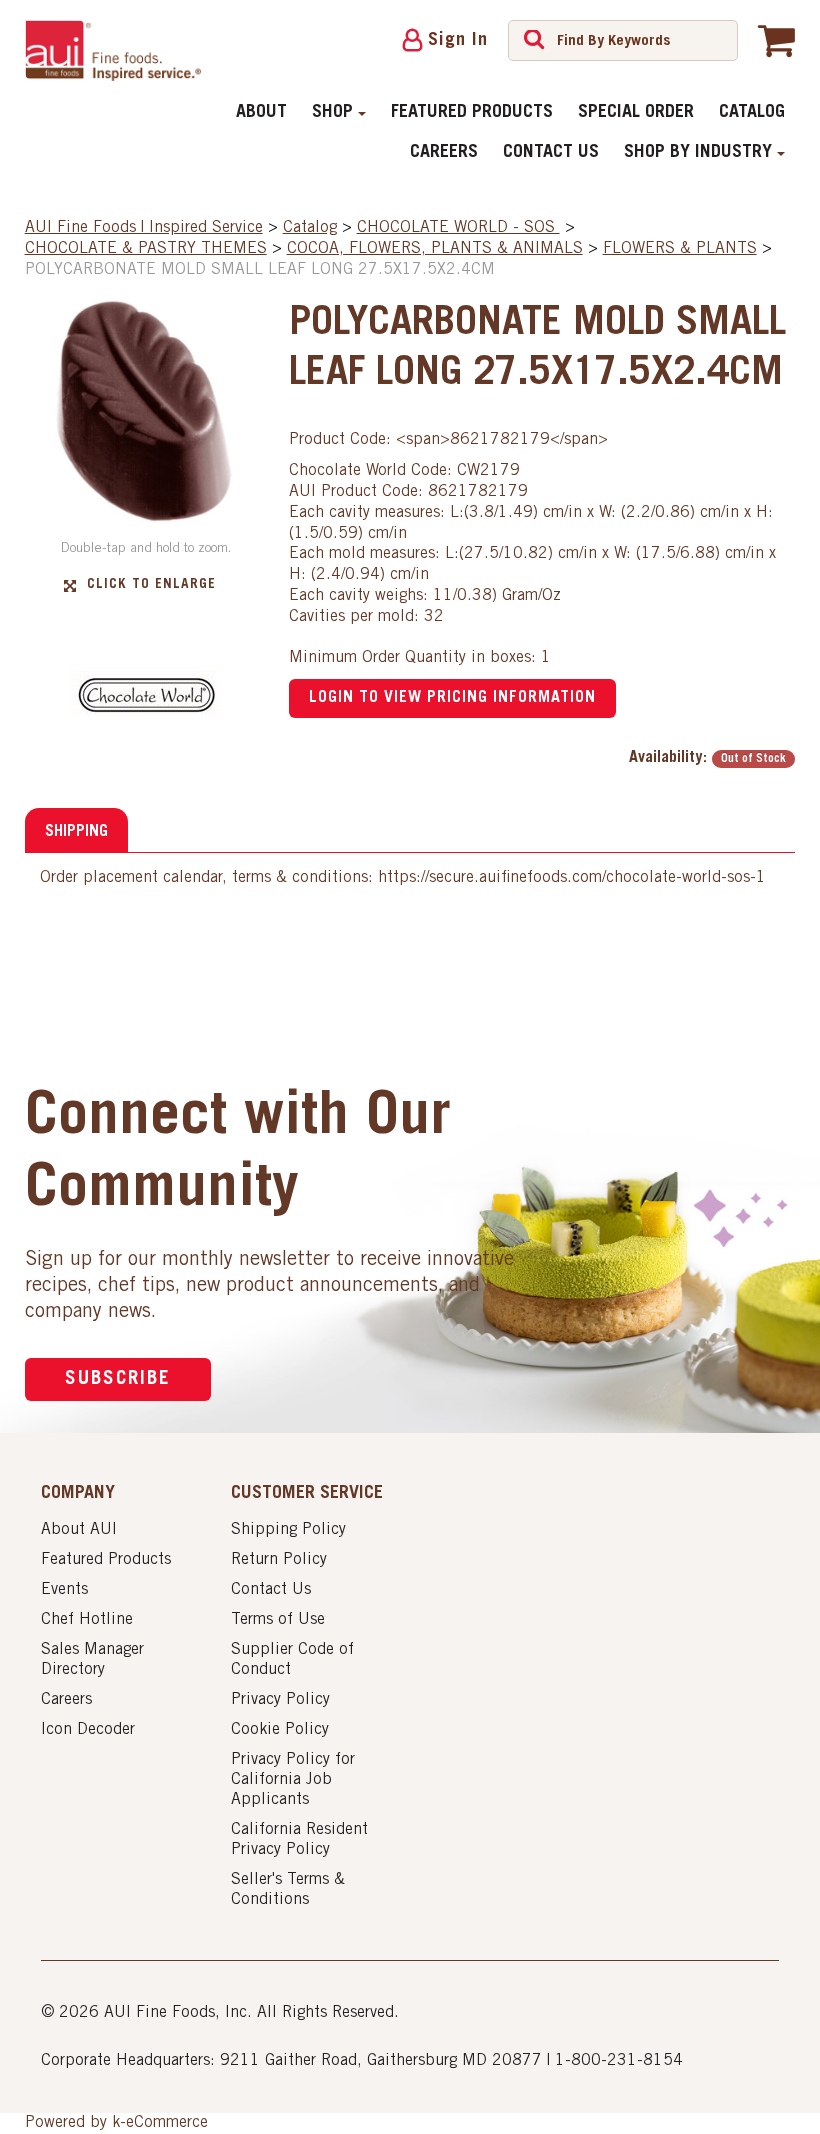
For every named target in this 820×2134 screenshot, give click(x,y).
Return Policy (279, 1560)
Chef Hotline (87, 1620)
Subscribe (118, 1379)
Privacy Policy (280, 1700)
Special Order (636, 113)
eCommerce (167, 2123)
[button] (776, 40)
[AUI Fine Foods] (113, 50)
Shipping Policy (288, 1530)
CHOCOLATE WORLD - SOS (458, 228)
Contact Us (551, 153)
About (261, 113)
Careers (444, 153)
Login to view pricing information (452, 698)
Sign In (458, 41)
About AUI (79, 1530)
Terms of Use (278, 1620)
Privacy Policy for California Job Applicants (293, 1780)
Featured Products (472, 113)
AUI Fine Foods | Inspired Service (144, 228)
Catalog (752, 113)
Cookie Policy (280, 1730)
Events (64, 1590)
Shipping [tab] (76, 832)
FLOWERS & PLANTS (680, 249)
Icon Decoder (88, 1730)
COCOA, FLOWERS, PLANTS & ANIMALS (435, 249)
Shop (332, 113)
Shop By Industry (698, 153)
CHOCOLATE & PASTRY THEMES (146, 249)
